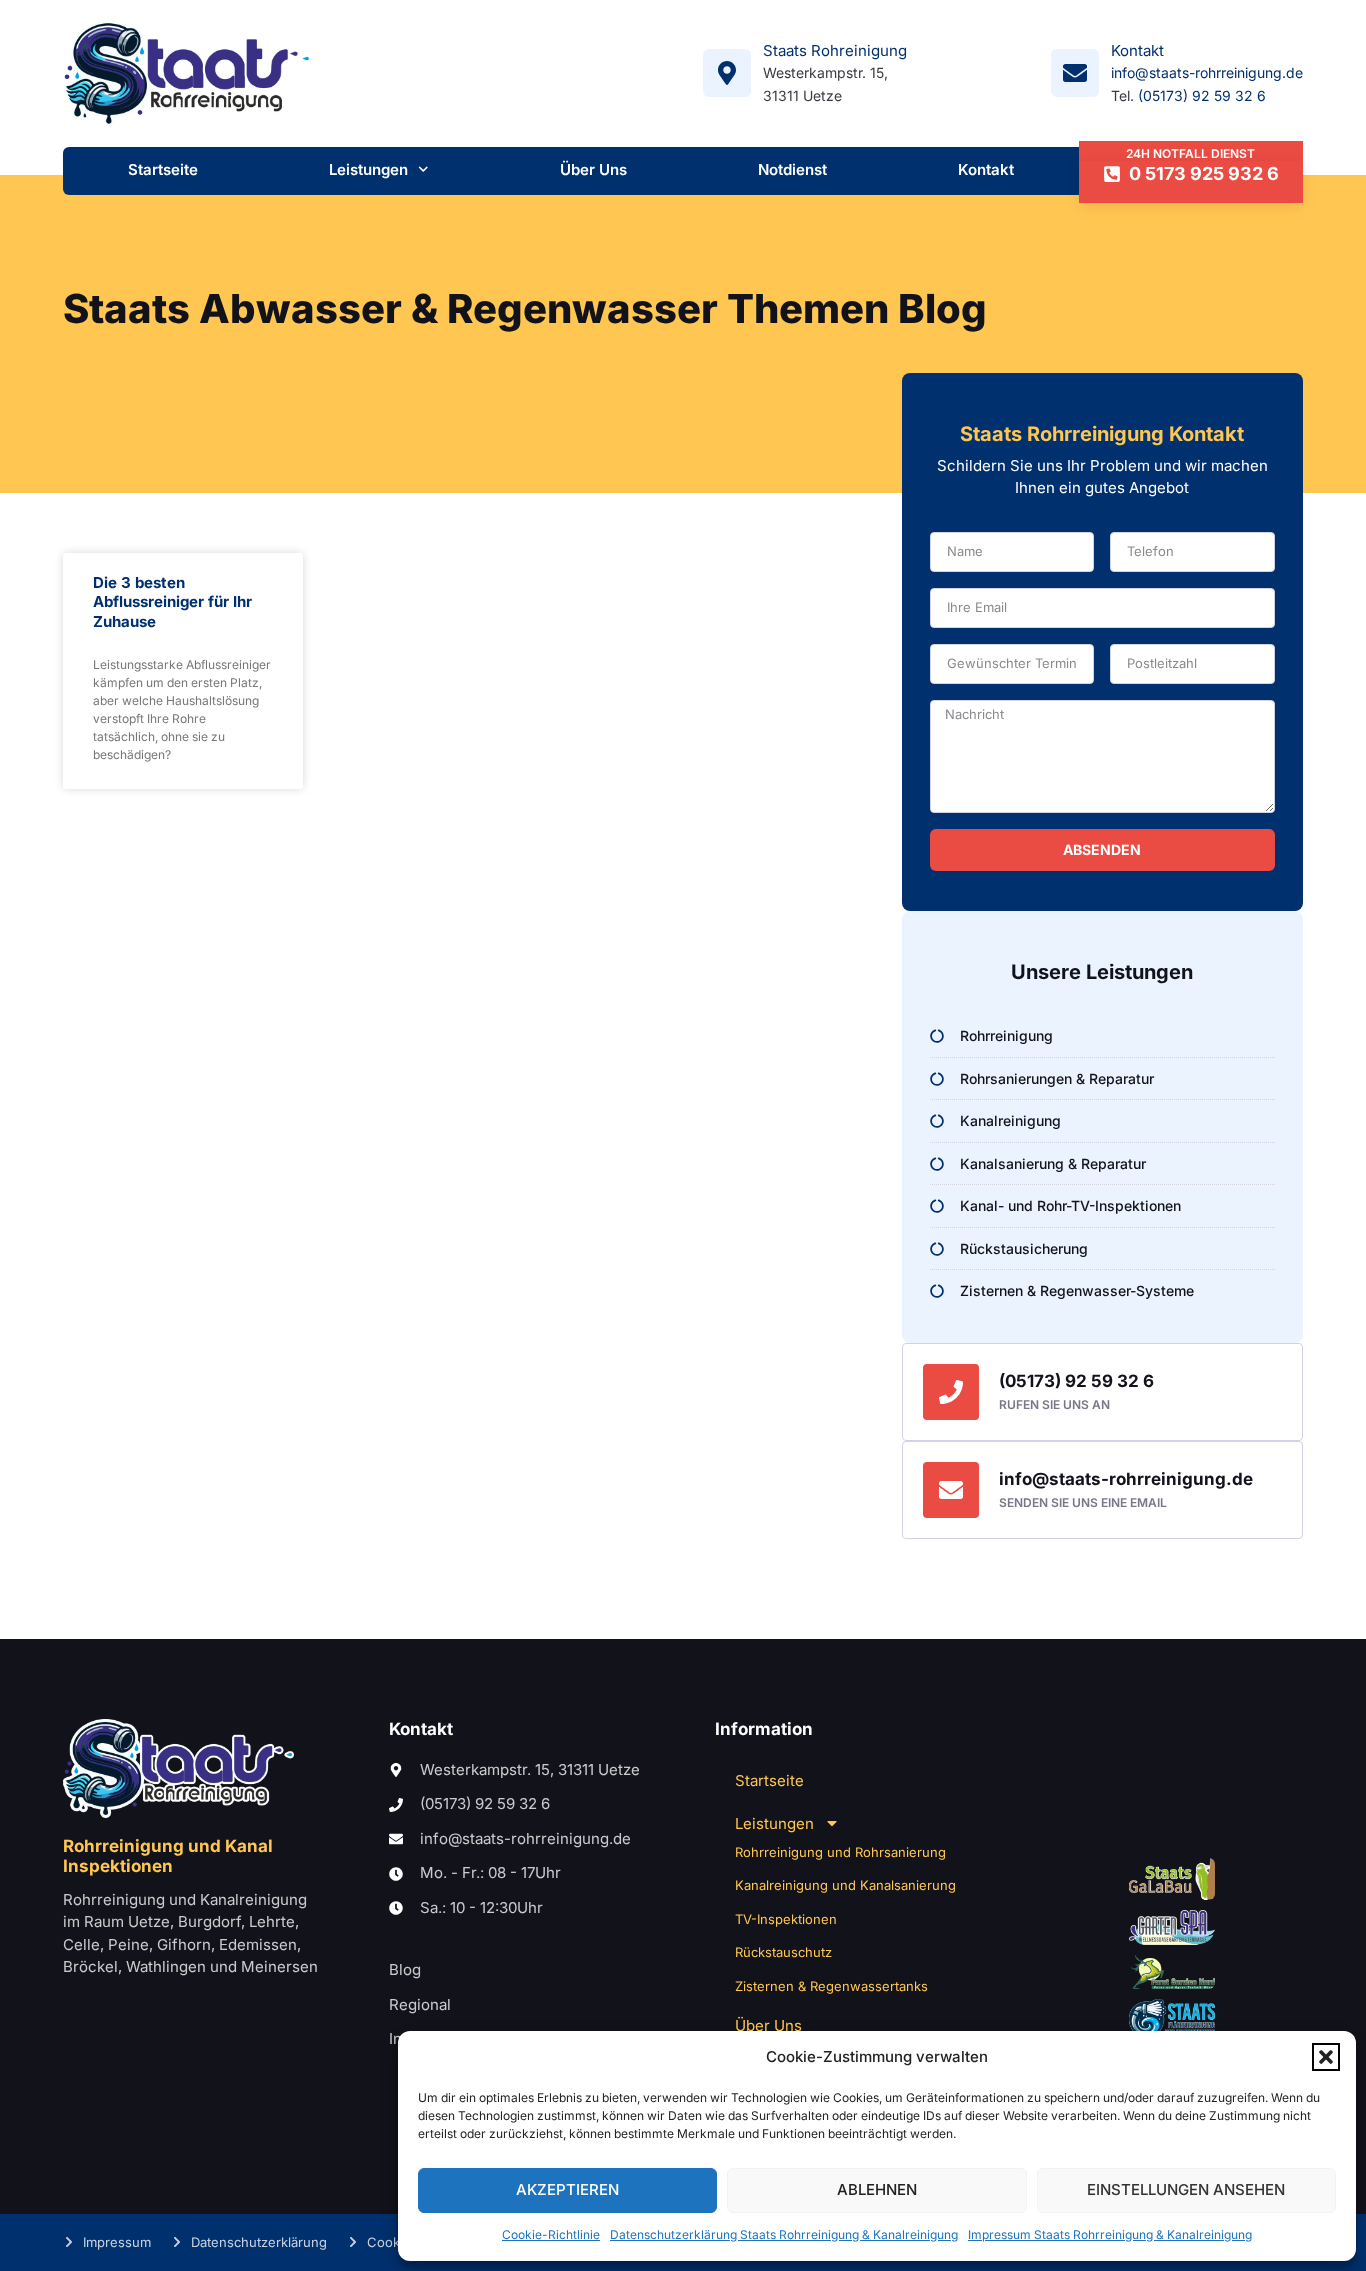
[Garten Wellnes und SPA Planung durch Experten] (1172, 1927)
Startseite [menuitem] (769, 1780)
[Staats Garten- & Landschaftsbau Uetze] (1172, 1879)
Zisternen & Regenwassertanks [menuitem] (831, 1986)
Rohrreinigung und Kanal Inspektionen (168, 1856)
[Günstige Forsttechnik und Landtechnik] (1172, 1972)
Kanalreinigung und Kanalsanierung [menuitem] (845, 1885)
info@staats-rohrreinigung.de (1207, 72)
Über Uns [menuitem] (768, 2025)
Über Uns (593, 169)
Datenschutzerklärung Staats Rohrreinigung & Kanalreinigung (784, 2234)
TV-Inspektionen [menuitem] (786, 1919)
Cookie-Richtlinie (551, 2234)
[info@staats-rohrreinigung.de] (951, 1490)
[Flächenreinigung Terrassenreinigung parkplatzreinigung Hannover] (1172, 2018)
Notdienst (792, 169)
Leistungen (368, 169)
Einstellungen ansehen (1186, 2189)
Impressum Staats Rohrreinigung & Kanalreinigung (1110, 2234)
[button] (1326, 2057)
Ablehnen (877, 2189)
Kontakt (986, 169)
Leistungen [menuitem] (774, 1823)
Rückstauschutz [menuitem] (783, 1952)
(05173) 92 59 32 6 (1202, 95)
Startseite (163, 169)
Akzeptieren (567, 2189)
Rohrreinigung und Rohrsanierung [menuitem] (840, 1852)
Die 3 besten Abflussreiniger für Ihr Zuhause (172, 602)
